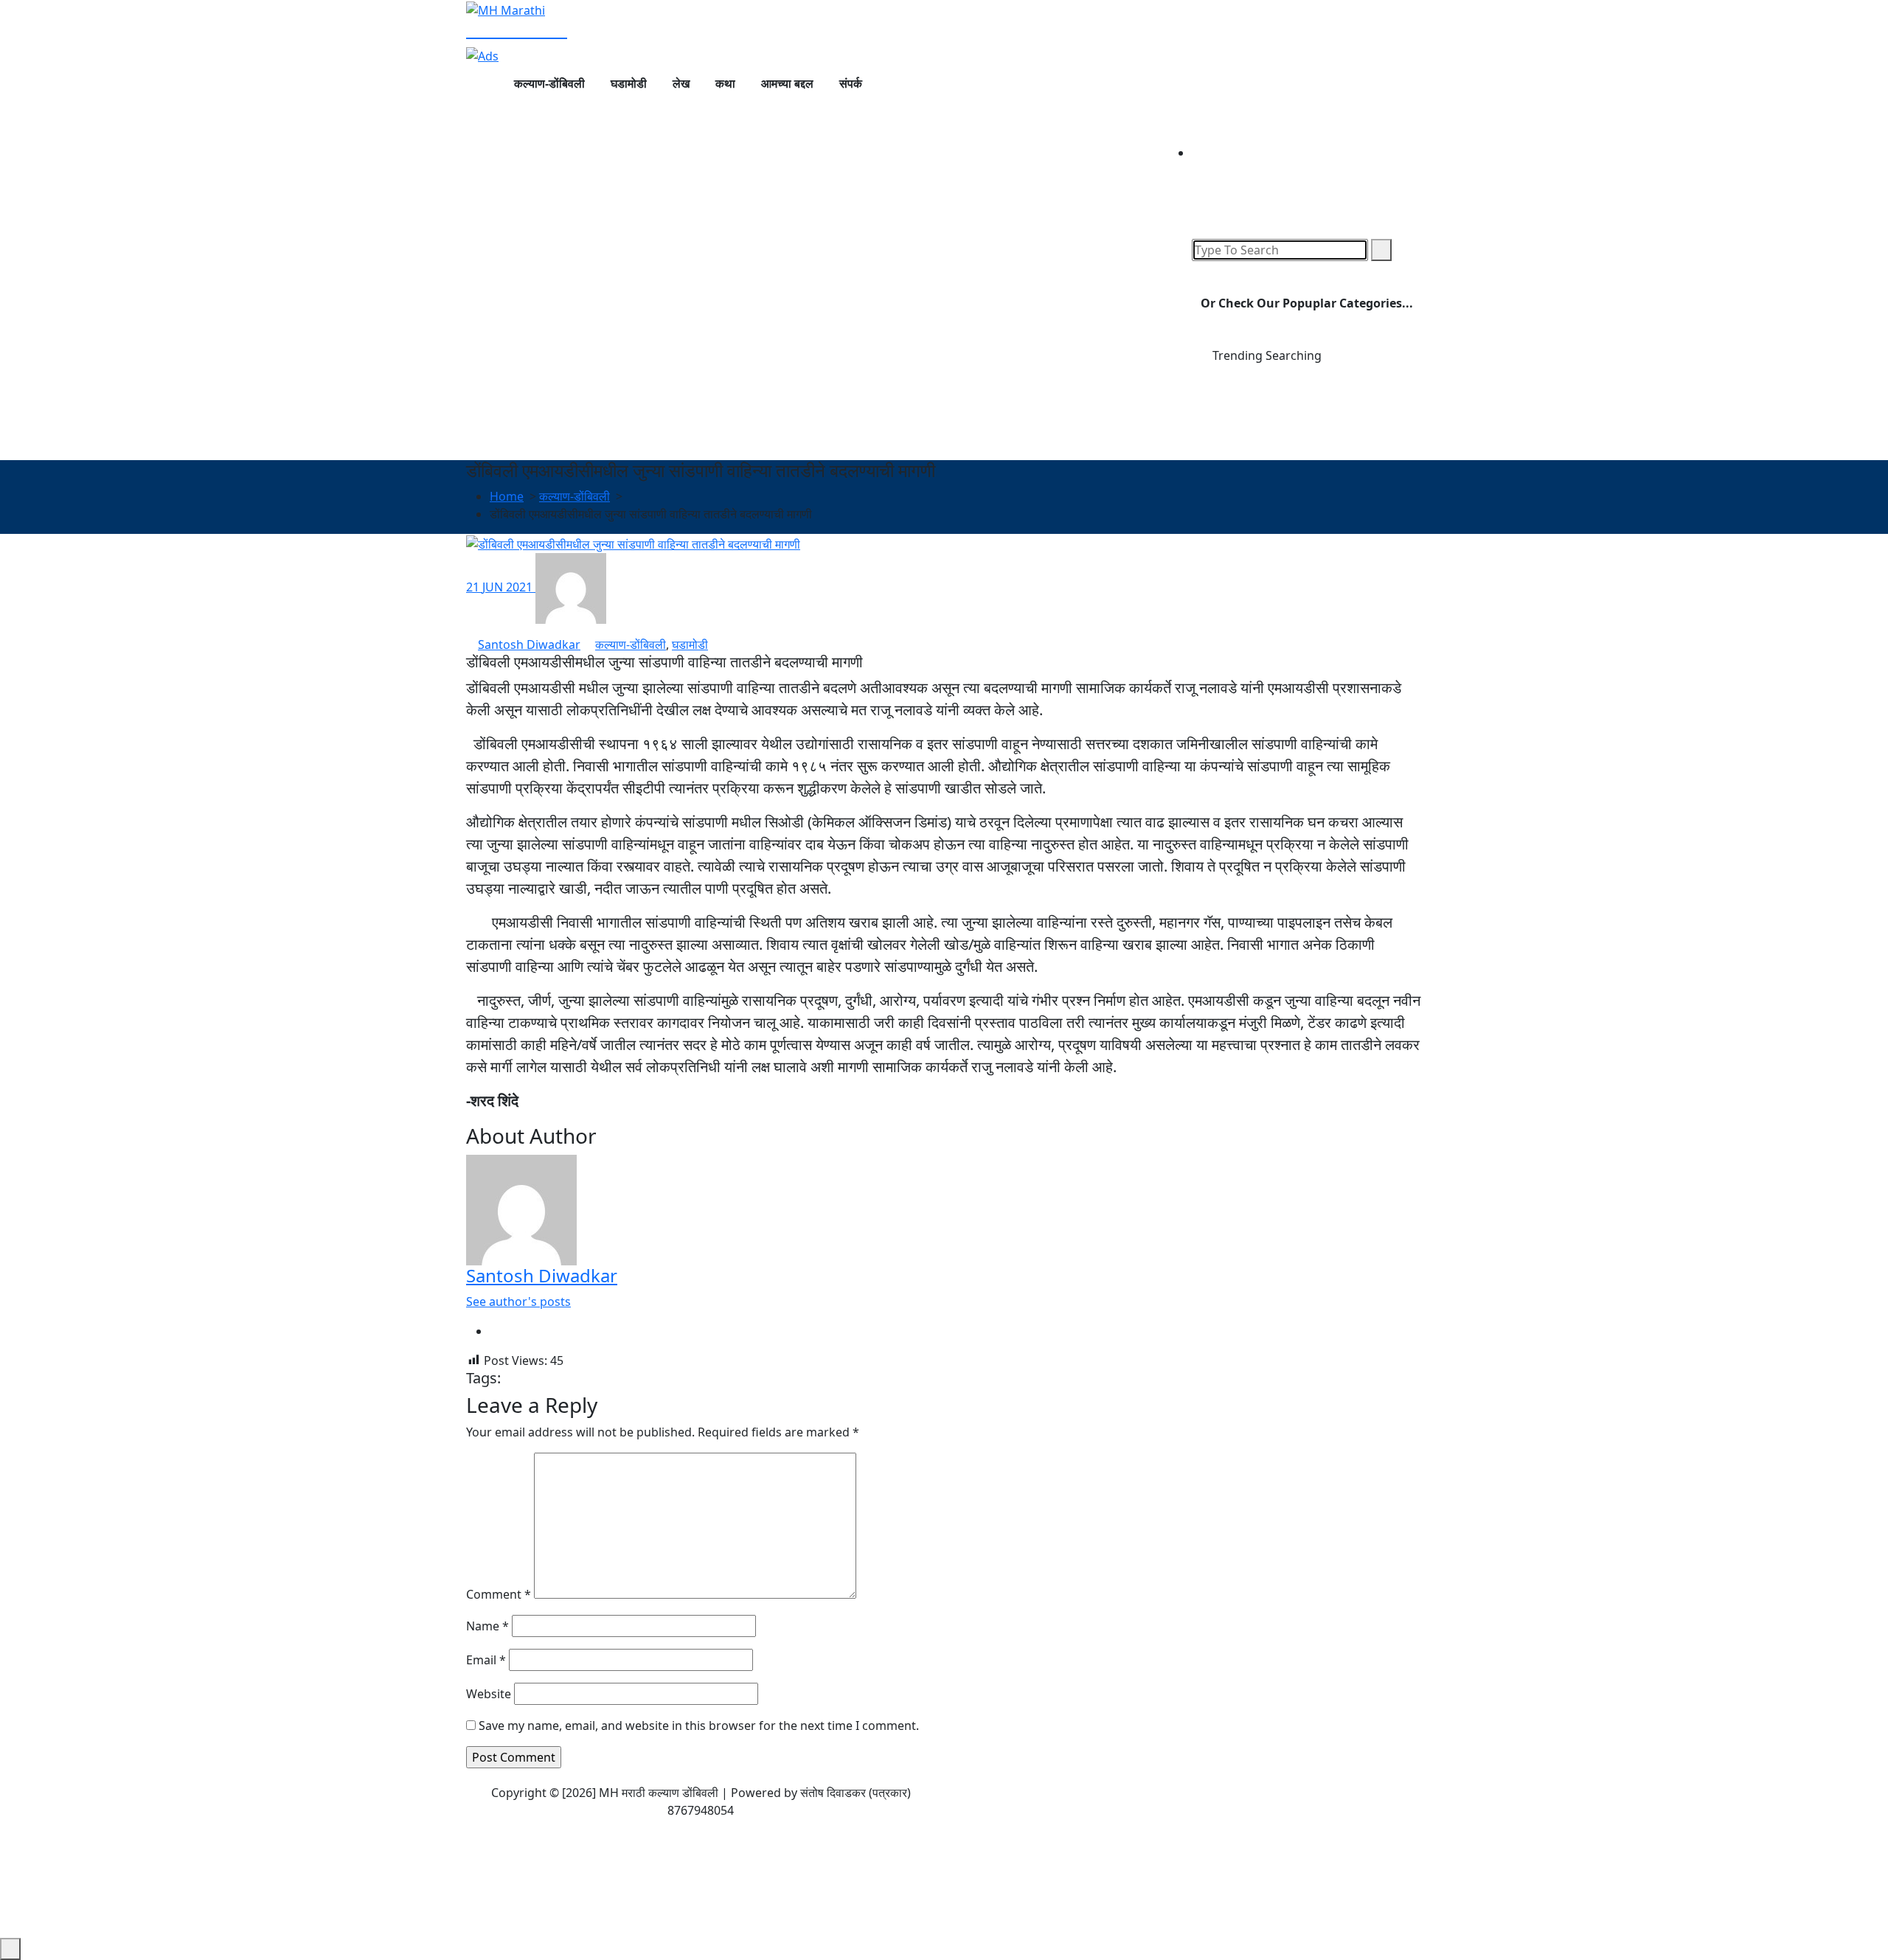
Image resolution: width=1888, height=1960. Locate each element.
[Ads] (482, 55)
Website (489, 1694)
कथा (725, 83)
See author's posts (518, 1302)
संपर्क (851, 83)
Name (487, 1626)
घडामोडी (629, 83)
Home (507, 496)
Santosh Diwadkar (529, 644)
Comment (499, 1594)
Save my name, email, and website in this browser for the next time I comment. (699, 1726)
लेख (681, 83)
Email (486, 1660)
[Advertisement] (944, 350)
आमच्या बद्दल (787, 83)
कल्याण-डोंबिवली (549, 83)
